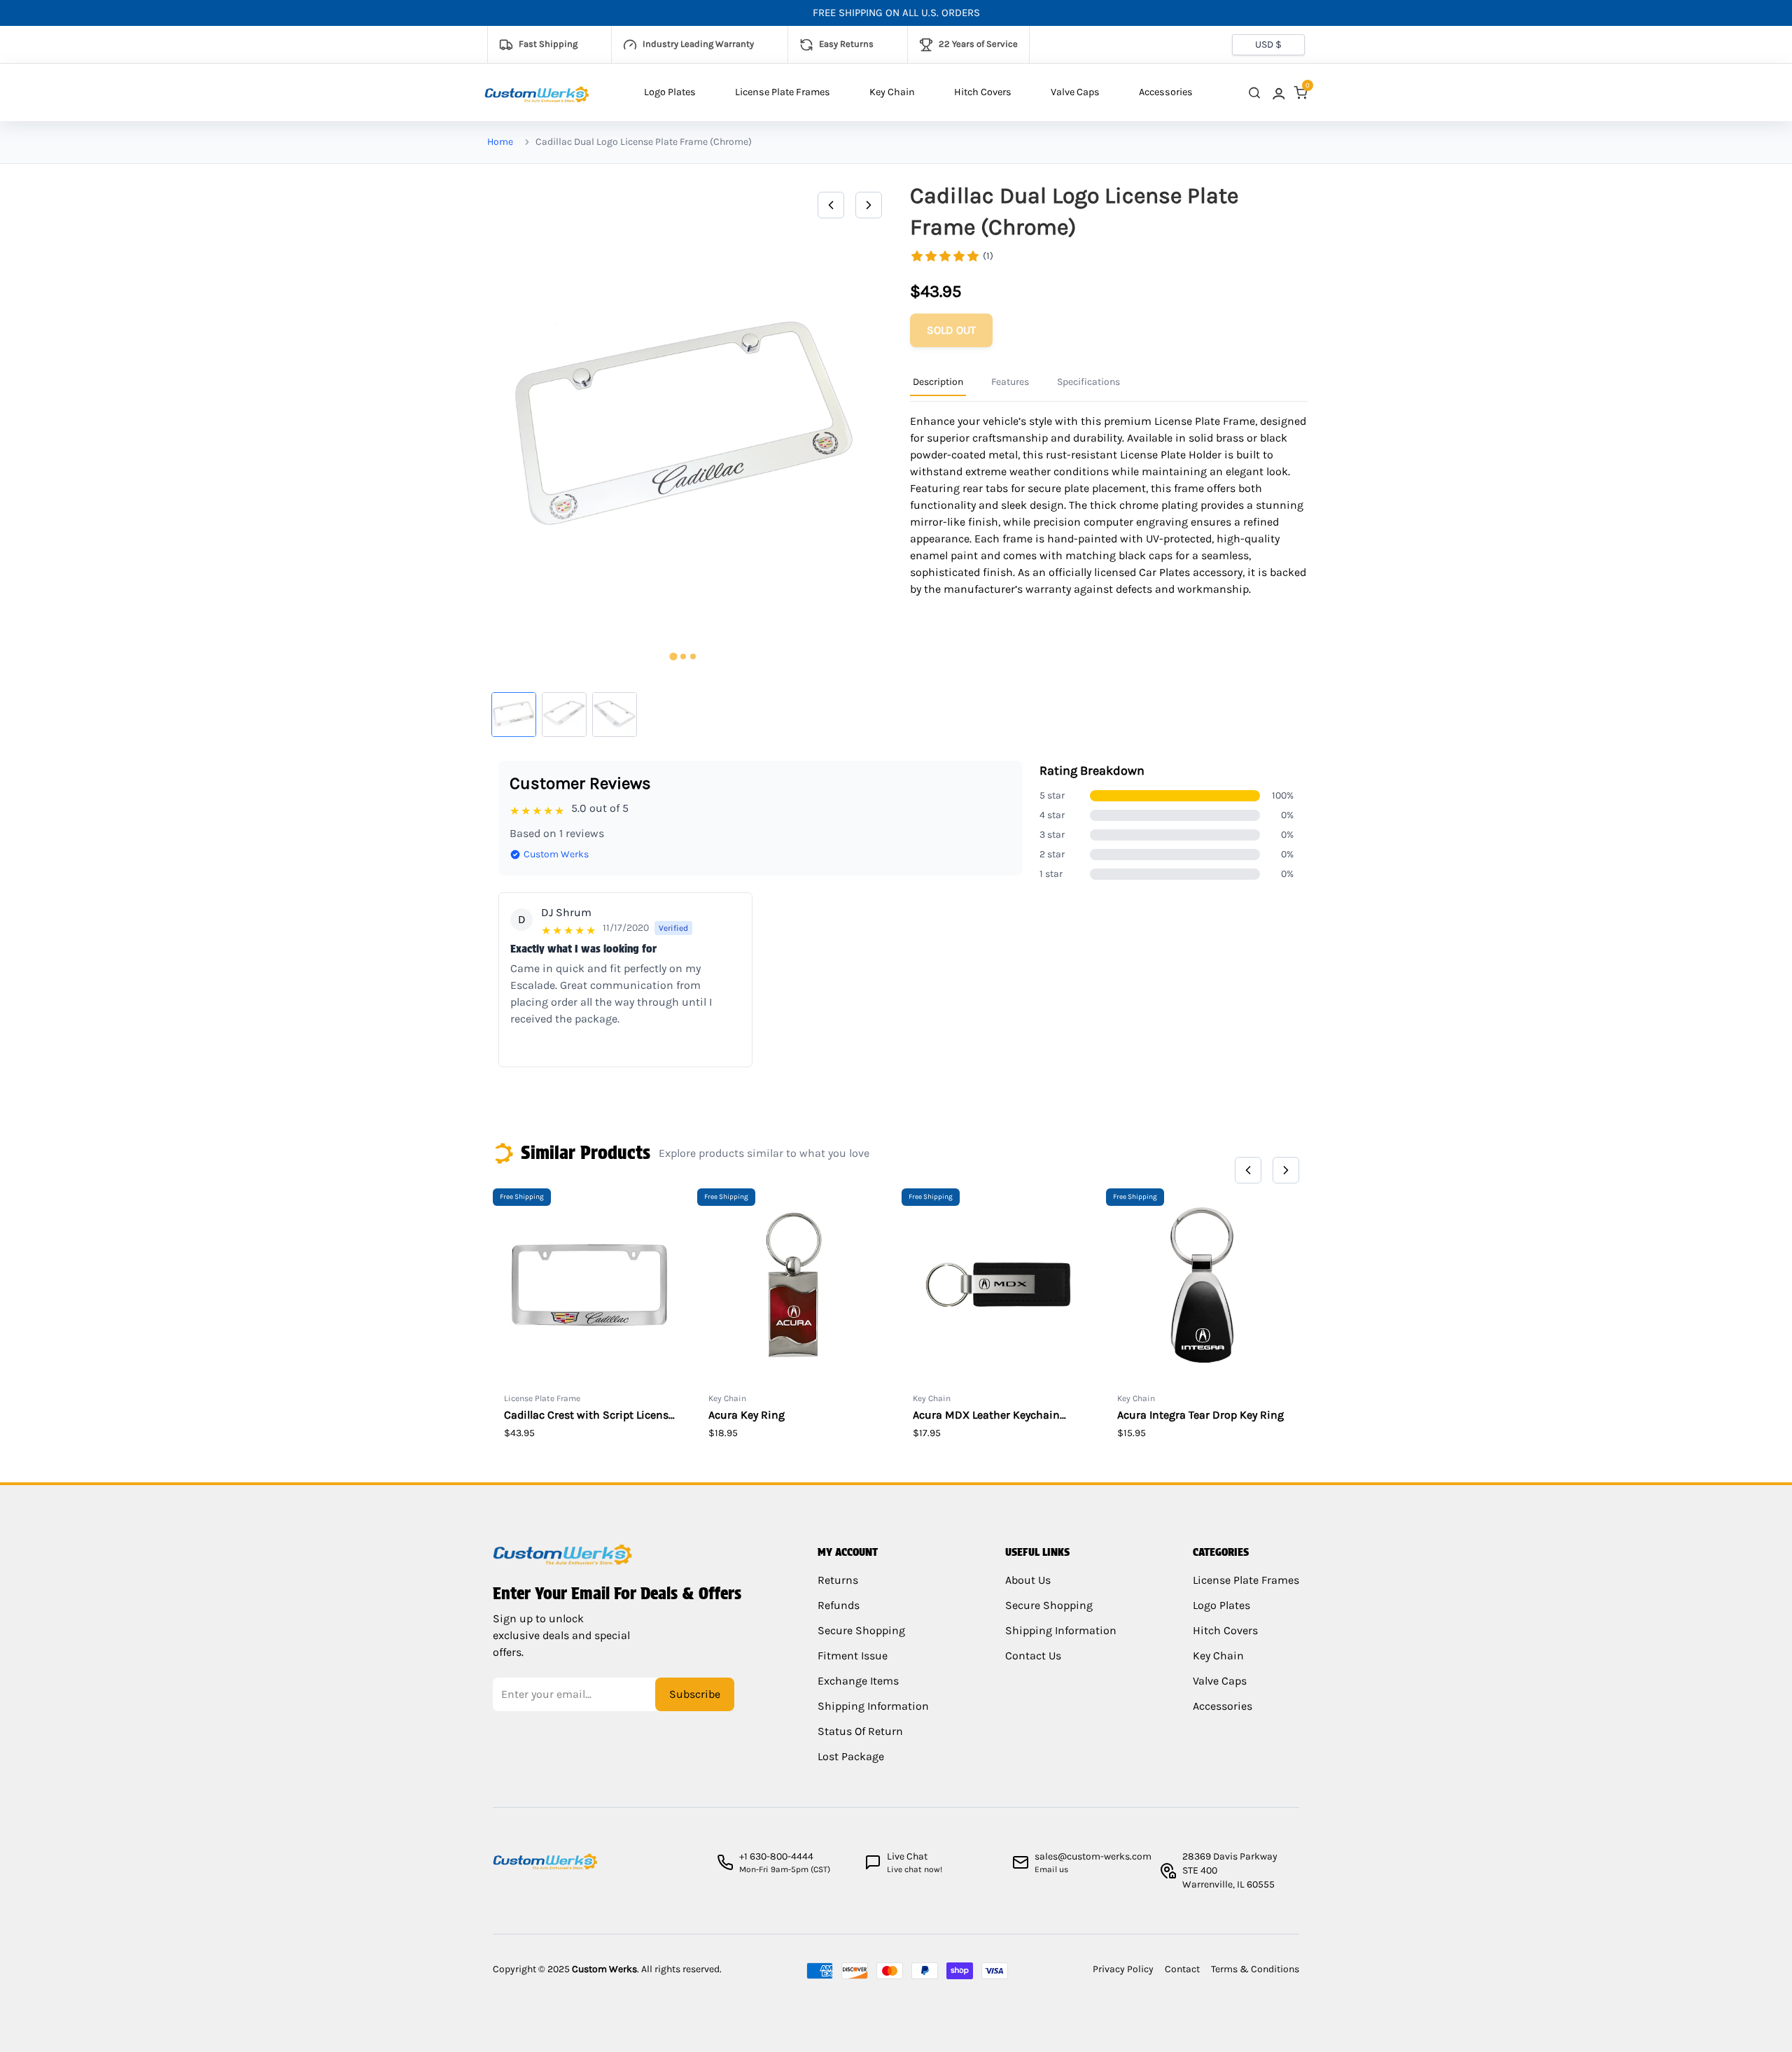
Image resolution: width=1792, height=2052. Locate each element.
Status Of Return (860, 1731)
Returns (838, 1580)
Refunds (839, 1605)
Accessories (1166, 92)
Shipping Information (873, 1706)
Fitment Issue (853, 1656)
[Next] (869, 205)
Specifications (1088, 382)
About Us (1028, 1580)
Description (938, 382)
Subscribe (695, 1694)
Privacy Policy (1123, 1969)
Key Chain (892, 92)
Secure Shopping (861, 1630)
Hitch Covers (983, 92)
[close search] (1254, 93)
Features (1010, 382)
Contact (1182, 1969)
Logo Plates (670, 92)
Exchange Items (858, 1681)
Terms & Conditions (1255, 1969)
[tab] (673, 657)
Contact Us (1033, 1656)
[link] (1277, 93)
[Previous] (831, 205)
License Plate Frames (783, 92)
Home (500, 142)
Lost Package (851, 1756)
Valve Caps (1075, 92)
